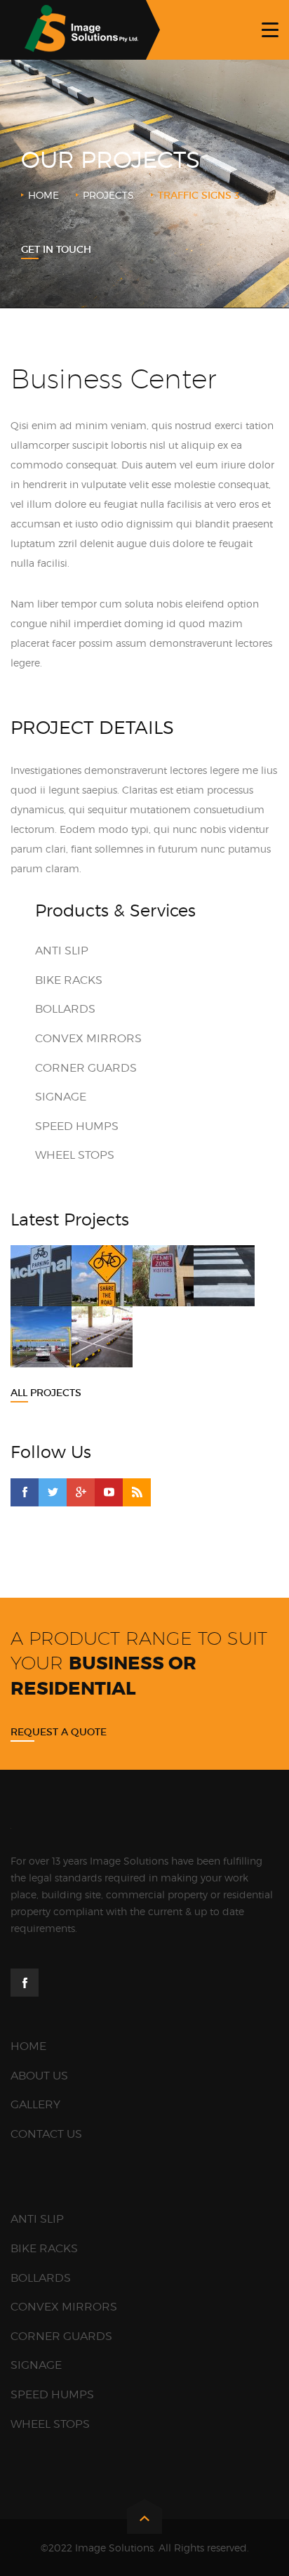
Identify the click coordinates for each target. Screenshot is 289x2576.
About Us (39, 2076)
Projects (108, 195)
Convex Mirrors (88, 1038)
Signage (61, 1097)
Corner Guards (86, 1068)
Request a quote (59, 1732)
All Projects (46, 1393)
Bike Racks (69, 980)
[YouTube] (109, 1492)
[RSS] (137, 1492)
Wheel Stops (75, 1155)
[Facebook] (25, 1492)
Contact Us (46, 2134)
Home (43, 195)
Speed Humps (77, 1126)
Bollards (65, 1009)
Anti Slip (62, 951)
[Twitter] (53, 1492)
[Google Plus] (81, 1492)
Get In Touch (56, 249)
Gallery (35, 2104)
